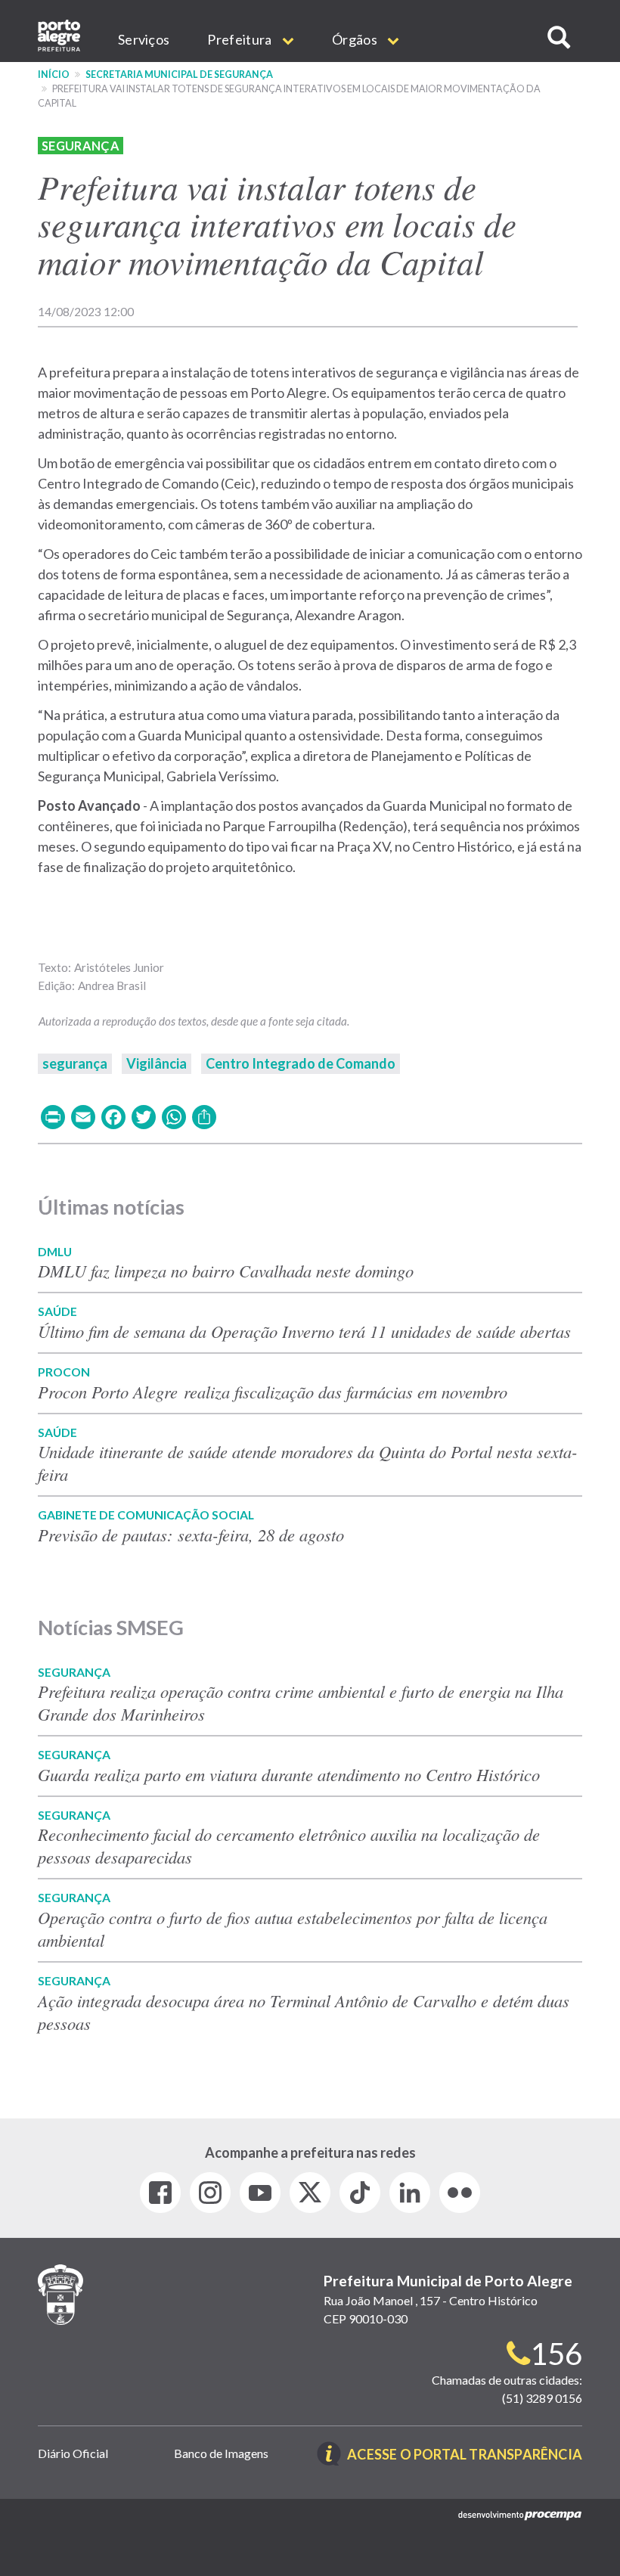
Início (54, 74)
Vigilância (157, 1063)
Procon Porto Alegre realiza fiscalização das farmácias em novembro (276, 1392)
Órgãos (356, 39)
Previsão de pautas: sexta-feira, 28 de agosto (191, 1535)
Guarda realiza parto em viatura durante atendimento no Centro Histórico (289, 1774)
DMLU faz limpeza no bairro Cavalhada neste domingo (226, 1271)
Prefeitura (240, 39)
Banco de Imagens (221, 2453)
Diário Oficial (73, 2453)
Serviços (144, 39)
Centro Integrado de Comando (301, 1063)
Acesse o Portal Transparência (465, 2455)
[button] (559, 37)
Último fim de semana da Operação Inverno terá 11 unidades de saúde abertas (304, 1331)
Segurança (81, 146)
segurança (75, 1063)
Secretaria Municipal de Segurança (179, 74)
